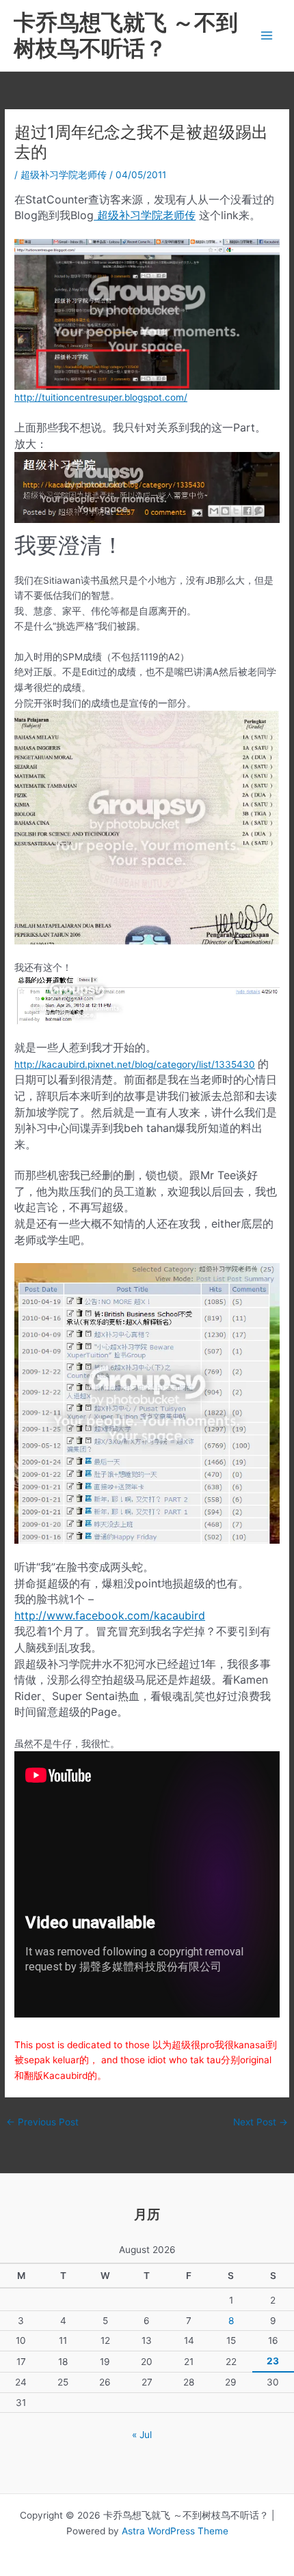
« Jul (142, 2435)
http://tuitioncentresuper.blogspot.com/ (101, 397)
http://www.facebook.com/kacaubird (110, 1615)
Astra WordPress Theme (175, 2531)
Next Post (260, 2122)
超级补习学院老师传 (64, 175)
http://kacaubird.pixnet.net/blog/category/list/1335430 (135, 1064)
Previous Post (42, 2122)
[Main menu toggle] (267, 36)
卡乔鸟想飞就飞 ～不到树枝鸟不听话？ (126, 35)
